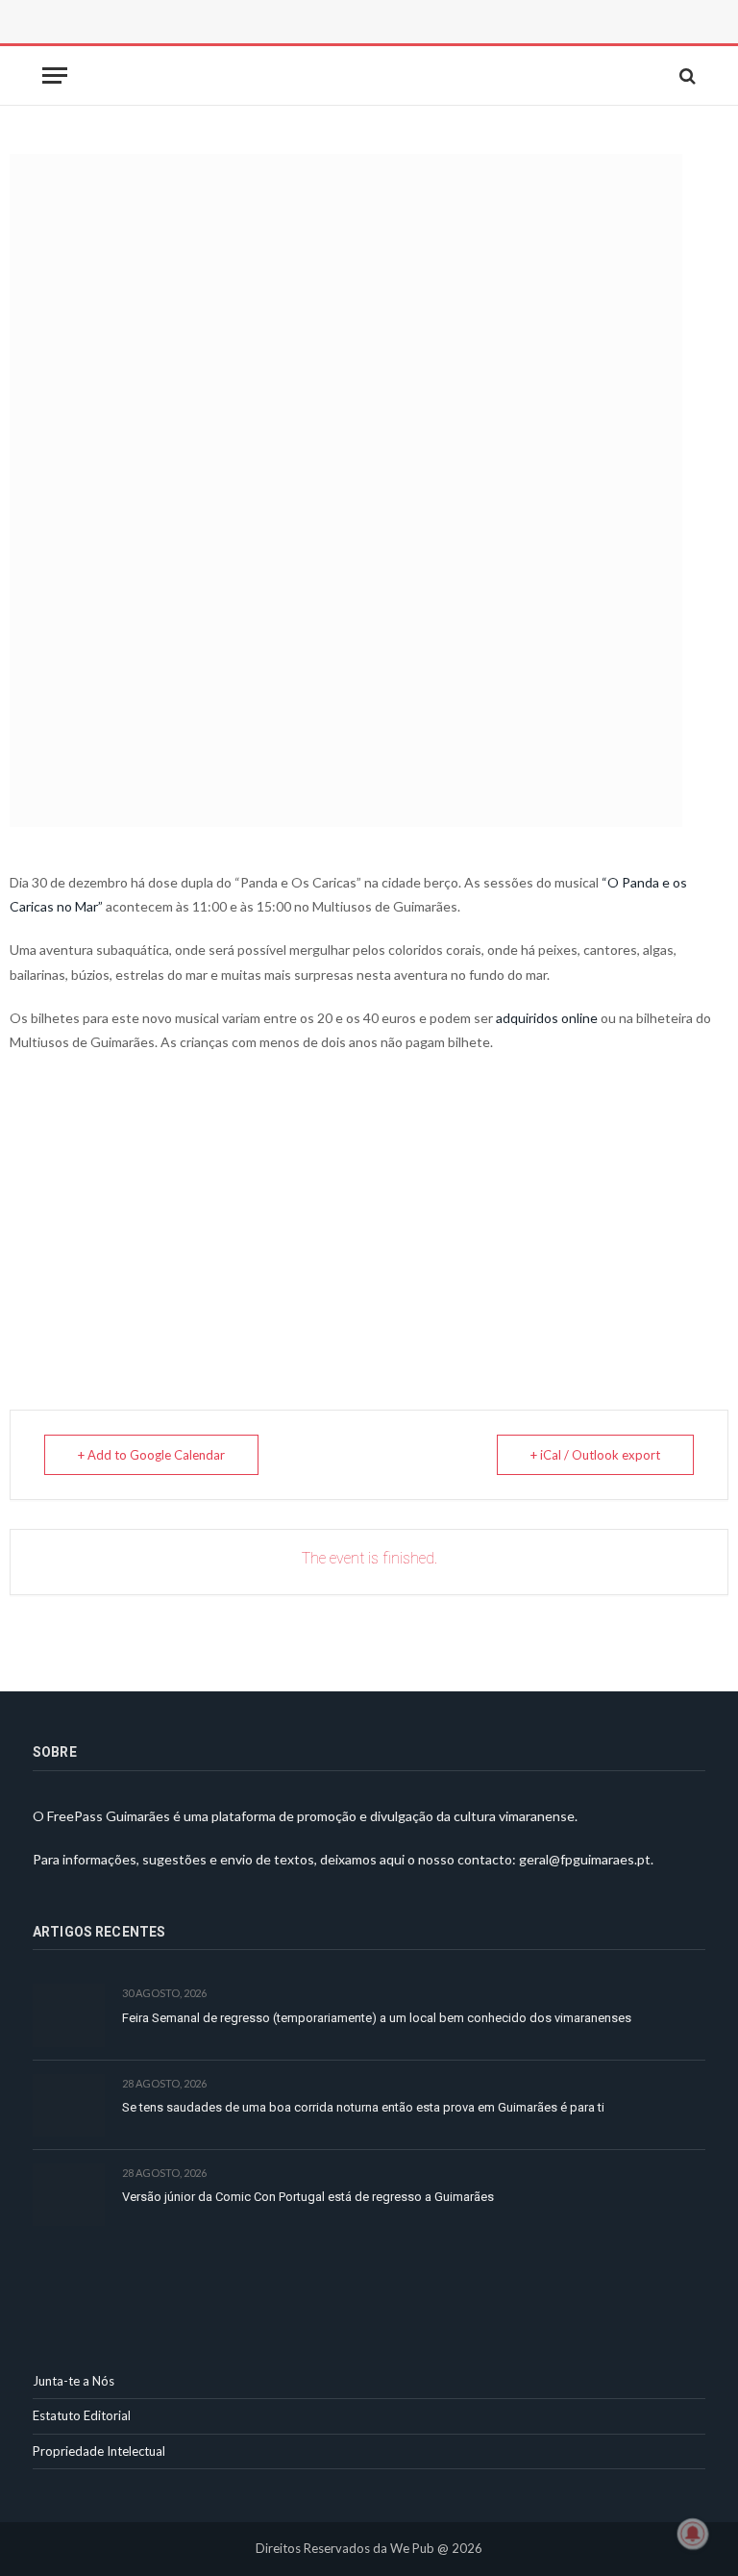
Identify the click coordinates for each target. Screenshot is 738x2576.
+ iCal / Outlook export (595, 1455)
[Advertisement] (249, 43)
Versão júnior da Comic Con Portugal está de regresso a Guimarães (308, 2197)
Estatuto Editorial (82, 2415)
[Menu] (55, 75)
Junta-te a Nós (74, 2381)
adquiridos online (547, 1018)
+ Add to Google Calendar (151, 1455)
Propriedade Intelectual (99, 2451)
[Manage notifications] (693, 2534)
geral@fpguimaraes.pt (585, 1859)
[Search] (686, 75)
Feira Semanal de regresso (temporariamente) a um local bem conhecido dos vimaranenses (377, 2018)
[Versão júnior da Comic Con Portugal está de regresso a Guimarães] (69, 2195)
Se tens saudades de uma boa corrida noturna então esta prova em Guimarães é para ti (363, 2107)
